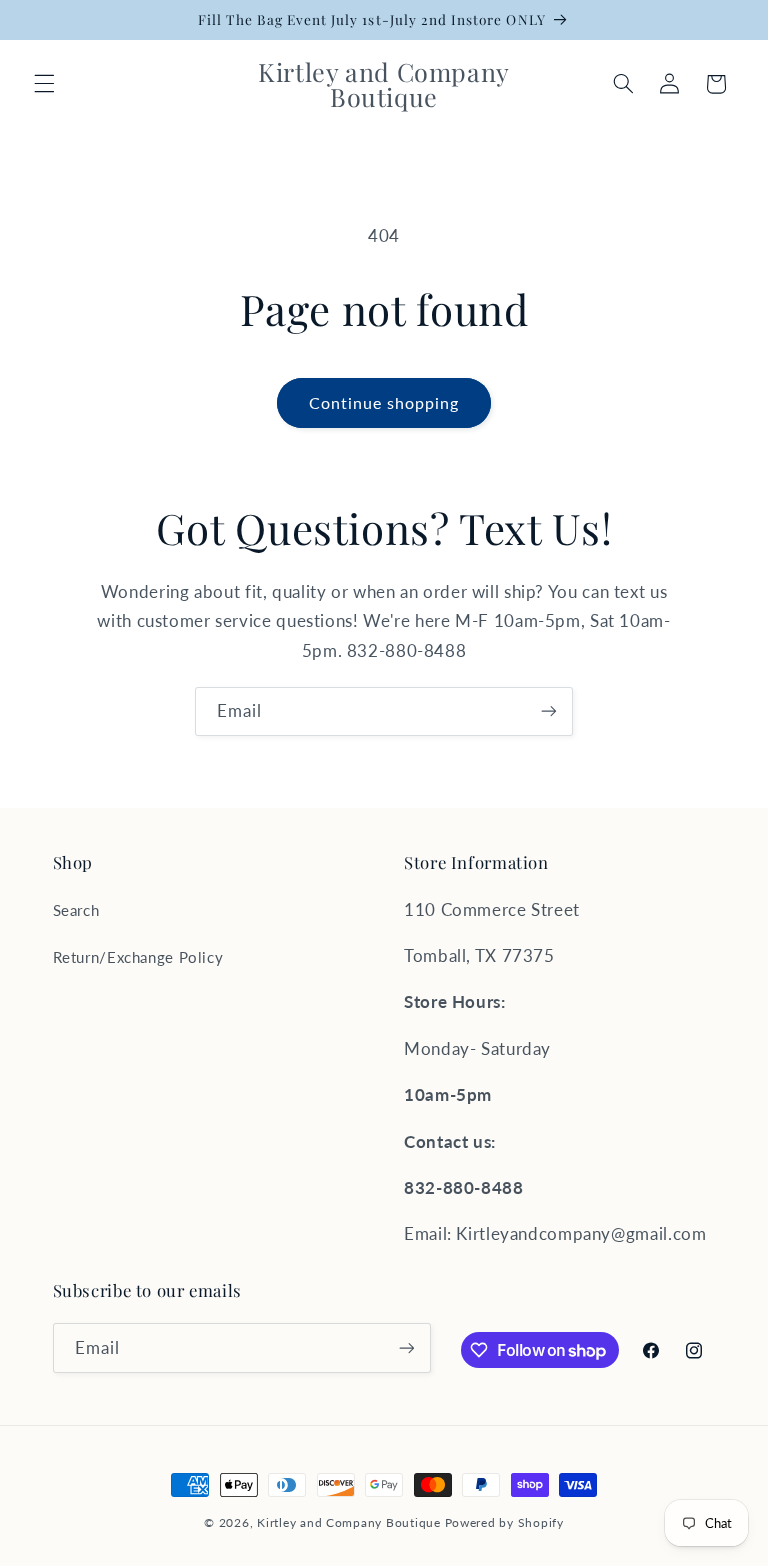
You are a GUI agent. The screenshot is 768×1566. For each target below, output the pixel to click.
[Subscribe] (549, 711)
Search (76, 910)
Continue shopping (384, 402)
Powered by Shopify (504, 1522)
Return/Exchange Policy (138, 957)
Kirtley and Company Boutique (349, 1522)
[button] (44, 84)
